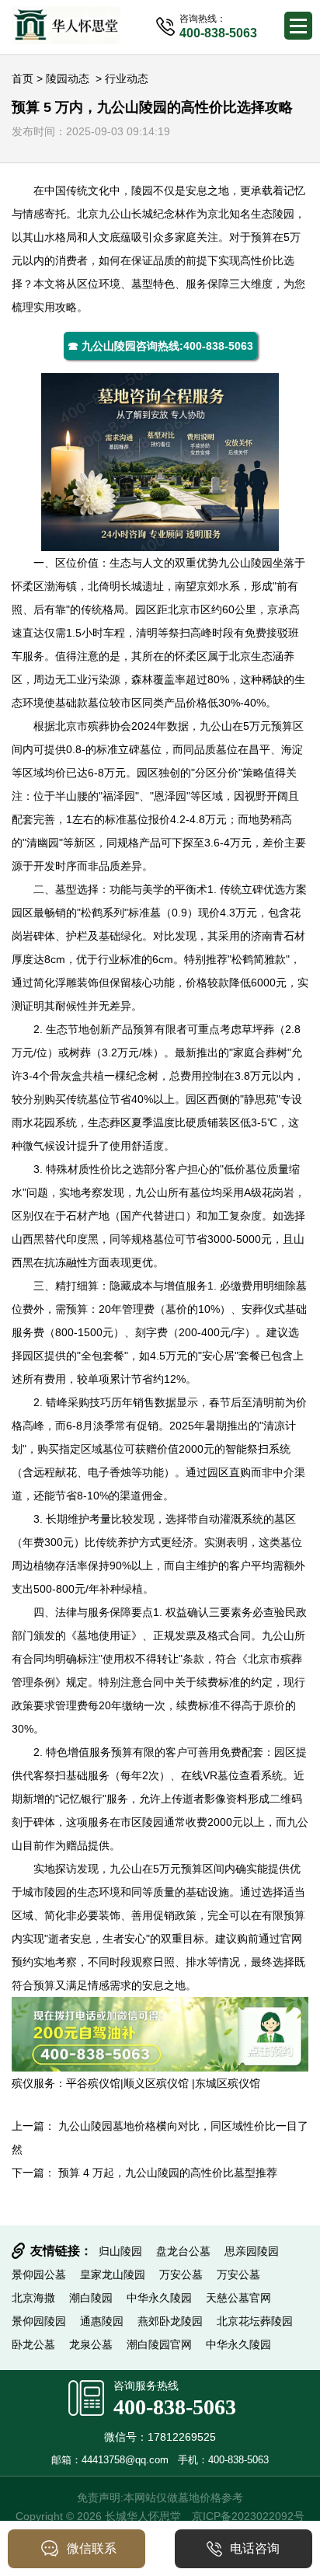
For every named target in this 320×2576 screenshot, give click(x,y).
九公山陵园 (245, 563)
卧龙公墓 (33, 2344)
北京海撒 (33, 2298)
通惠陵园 (102, 2321)
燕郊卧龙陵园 (170, 2321)
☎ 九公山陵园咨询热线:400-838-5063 (160, 346)
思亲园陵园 (252, 2251)
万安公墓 (181, 2274)
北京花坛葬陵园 (255, 2321)
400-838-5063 (175, 2407)
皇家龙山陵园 (113, 2274)
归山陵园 (120, 2251)
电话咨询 (255, 2548)
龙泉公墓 (91, 2344)
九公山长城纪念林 (142, 214)
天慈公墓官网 (238, 2298)
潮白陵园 (91, 2298)
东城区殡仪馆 (228, 2083)
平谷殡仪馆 (93, 2083)
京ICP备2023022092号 (248, 2516)
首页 (23, 79)
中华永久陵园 (159, 2298)
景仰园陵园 (39, 2321)
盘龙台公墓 (183, 2251)
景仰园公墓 (39, 2274)
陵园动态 (68, 79)
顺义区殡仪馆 (158, 2083)
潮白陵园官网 (159, 2344)
